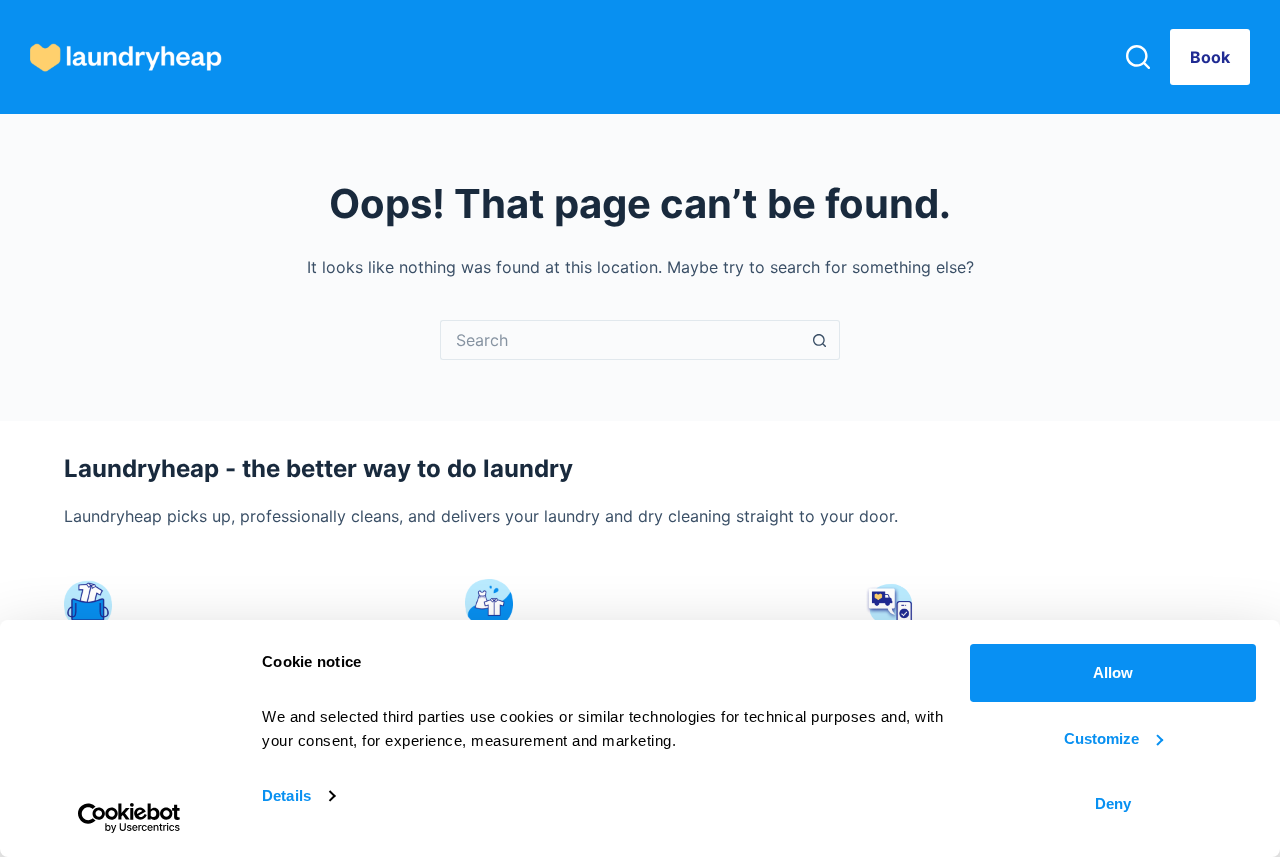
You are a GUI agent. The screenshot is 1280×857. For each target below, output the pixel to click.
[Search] (1138, 57)
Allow (1113, 672)
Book (1210, 57)
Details (286, 795)
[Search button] (820, 340)
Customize (1101, 738)
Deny (1113, 803)
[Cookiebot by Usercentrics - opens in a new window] (129, 818)
